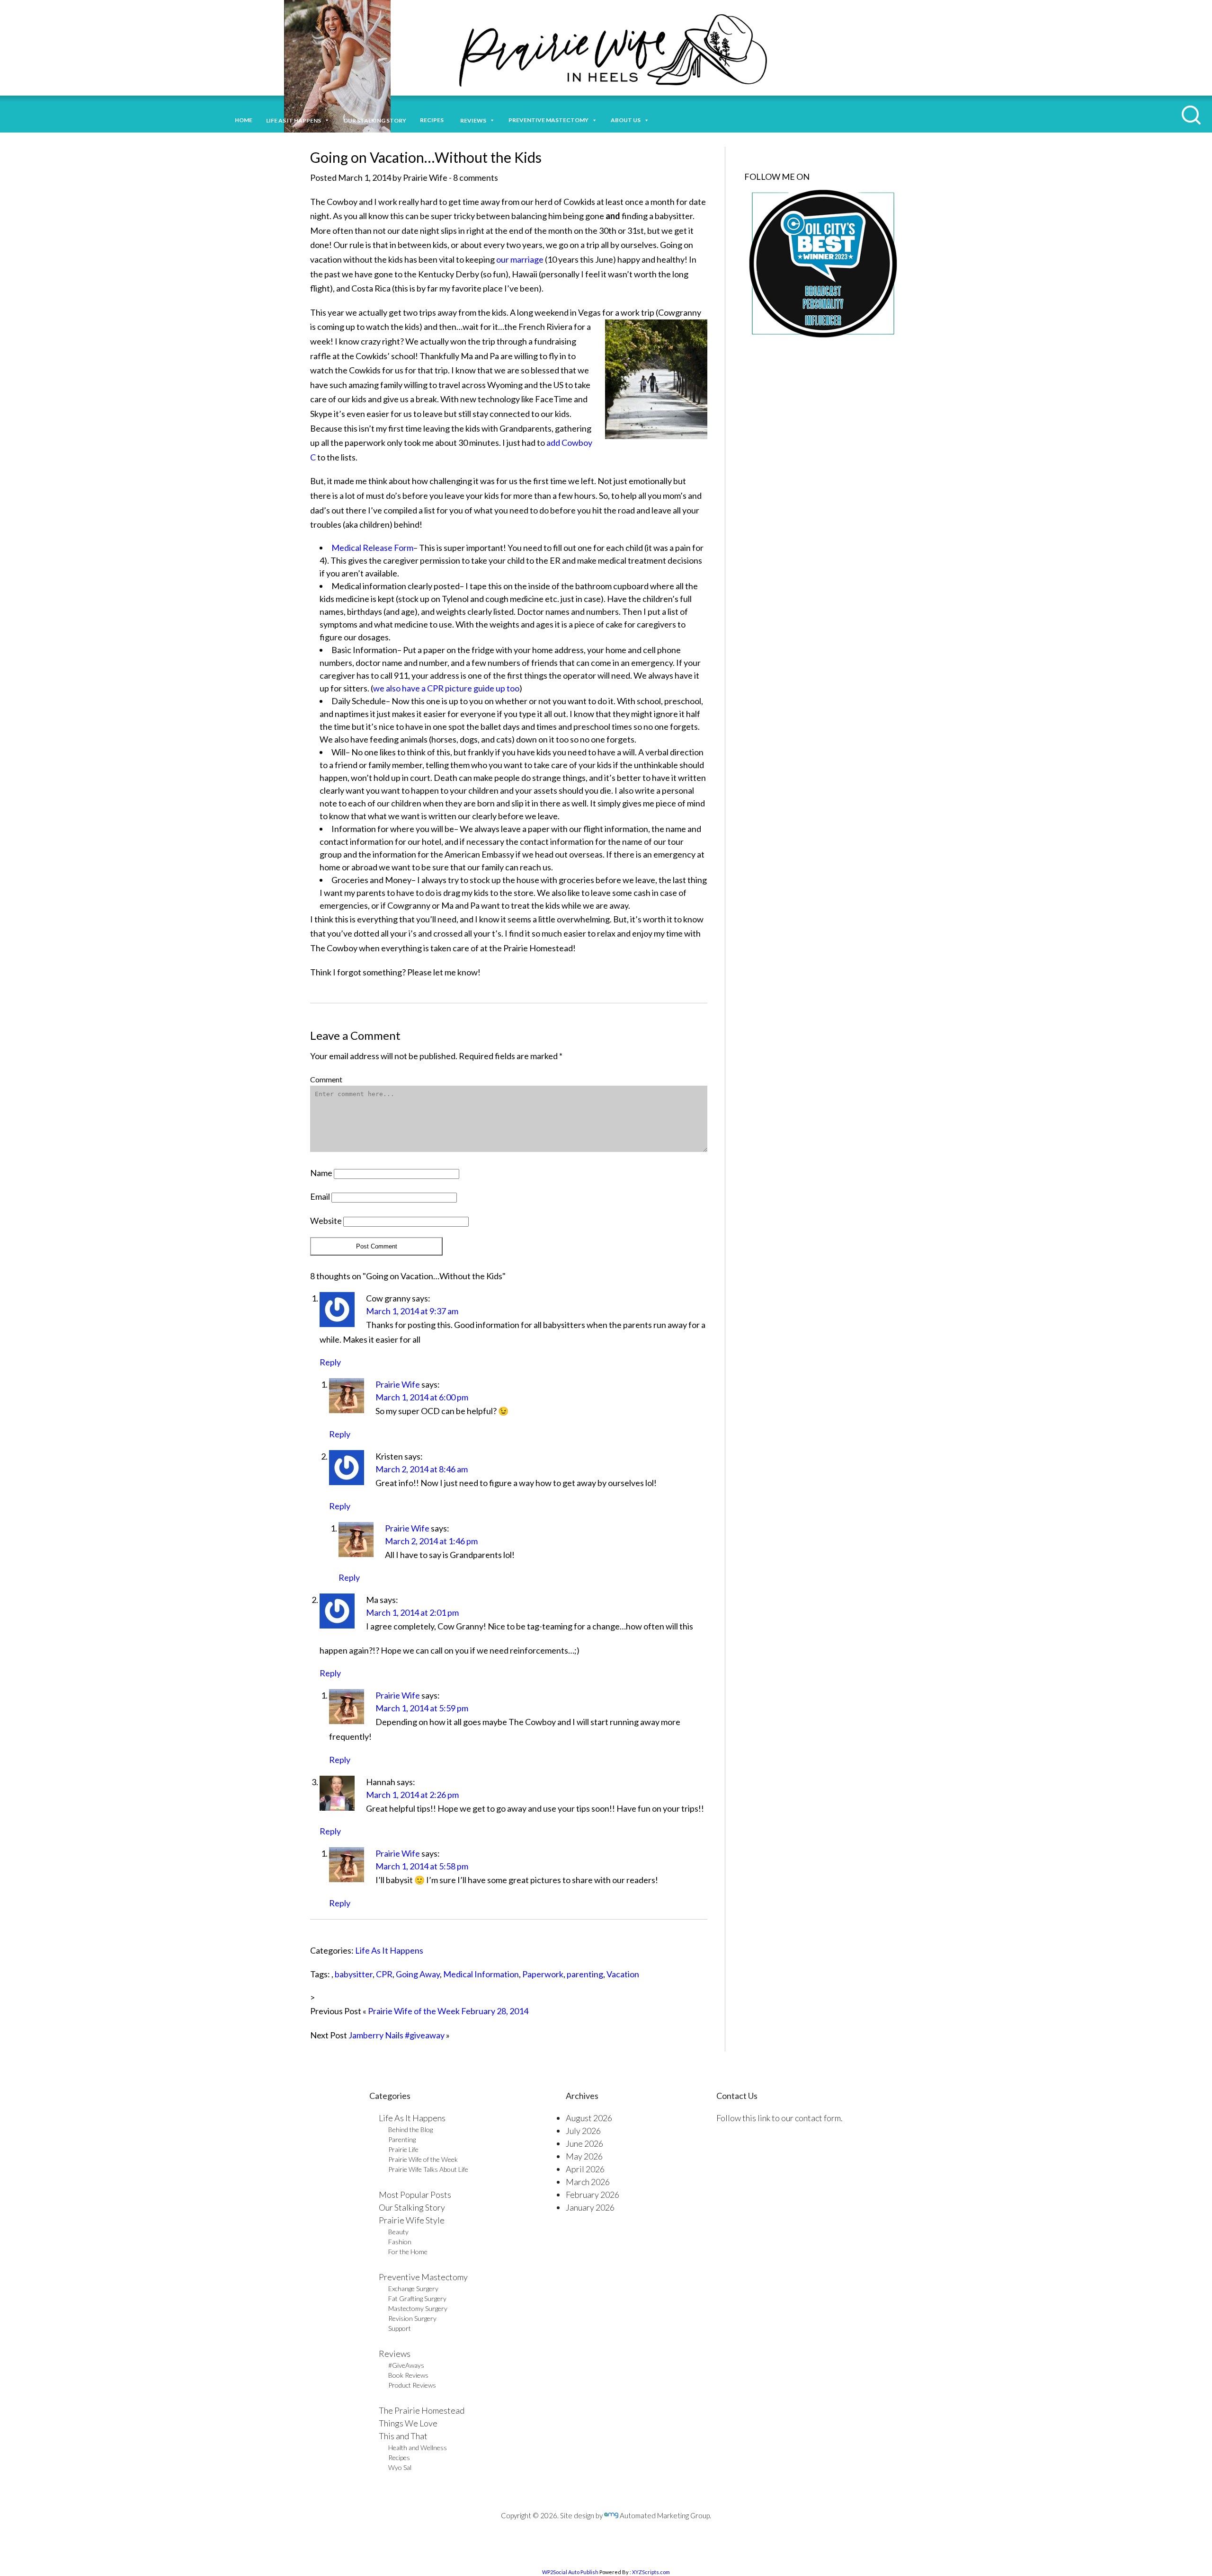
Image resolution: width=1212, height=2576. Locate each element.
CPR (384, 1974)
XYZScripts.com (651, 2572)
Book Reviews (408, 2375)
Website (326, 1221)
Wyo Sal (400, 2467)
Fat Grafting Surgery (417, 2298)
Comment (326, 1079)
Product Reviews (412, 2385)
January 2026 (590, 2207)
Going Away (418, 1974)
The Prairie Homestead (422, 2410)
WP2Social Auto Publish (570, 2572)
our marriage (520, 259)
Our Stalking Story (412, 2207)
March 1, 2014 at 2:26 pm (412, 1795)
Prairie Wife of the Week (423, 2159)
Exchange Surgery (413, 2288)
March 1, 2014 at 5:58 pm (422, 1866)
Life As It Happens (389, 1950)
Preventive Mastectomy (548, 120)
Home (244, 120)
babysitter (354, 1974)
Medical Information (481, 1974)
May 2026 (584, 2156)
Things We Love (408, 2423)
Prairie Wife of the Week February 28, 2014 (448, 2011)
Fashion (400, 2242)
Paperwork (543, 1974)
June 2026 (584, 2143)
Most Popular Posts (415, 2195)
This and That (403, 2436)
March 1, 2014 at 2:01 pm (412, 1612)
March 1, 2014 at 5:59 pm (422, 1708)
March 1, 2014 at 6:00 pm (422, 1397)
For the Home (408, 2252)
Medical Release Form (372, 548)
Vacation (623, 1974)
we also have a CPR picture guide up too (446, 688)
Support (400, 2328)
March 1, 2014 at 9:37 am (412, 1311)
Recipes (433, 120)
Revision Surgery (412, 2318)
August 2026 (589, 2118)
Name (321, 1173)
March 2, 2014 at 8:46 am (422, 1469)
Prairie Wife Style (412, 2220)
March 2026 (588, 2182)
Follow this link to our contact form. (780, 2118)
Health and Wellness (418, 2448)
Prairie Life (403, 2149)
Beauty (398, 2232)
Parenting (402, 2139)
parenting (585, 1974)
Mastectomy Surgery (418, 2308)
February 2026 (593, 2195)
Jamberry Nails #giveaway (397, 2035)
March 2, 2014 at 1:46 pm (431, 1541)
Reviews (395, 2354)
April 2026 (585, 2169)
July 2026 (583, 2131)
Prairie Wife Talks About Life (428, 2169)
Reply (330, 1362)
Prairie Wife (398, 1384)
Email (320, 1196)
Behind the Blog (410, 2129)
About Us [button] (626, 120)
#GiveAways (406, 2365)
